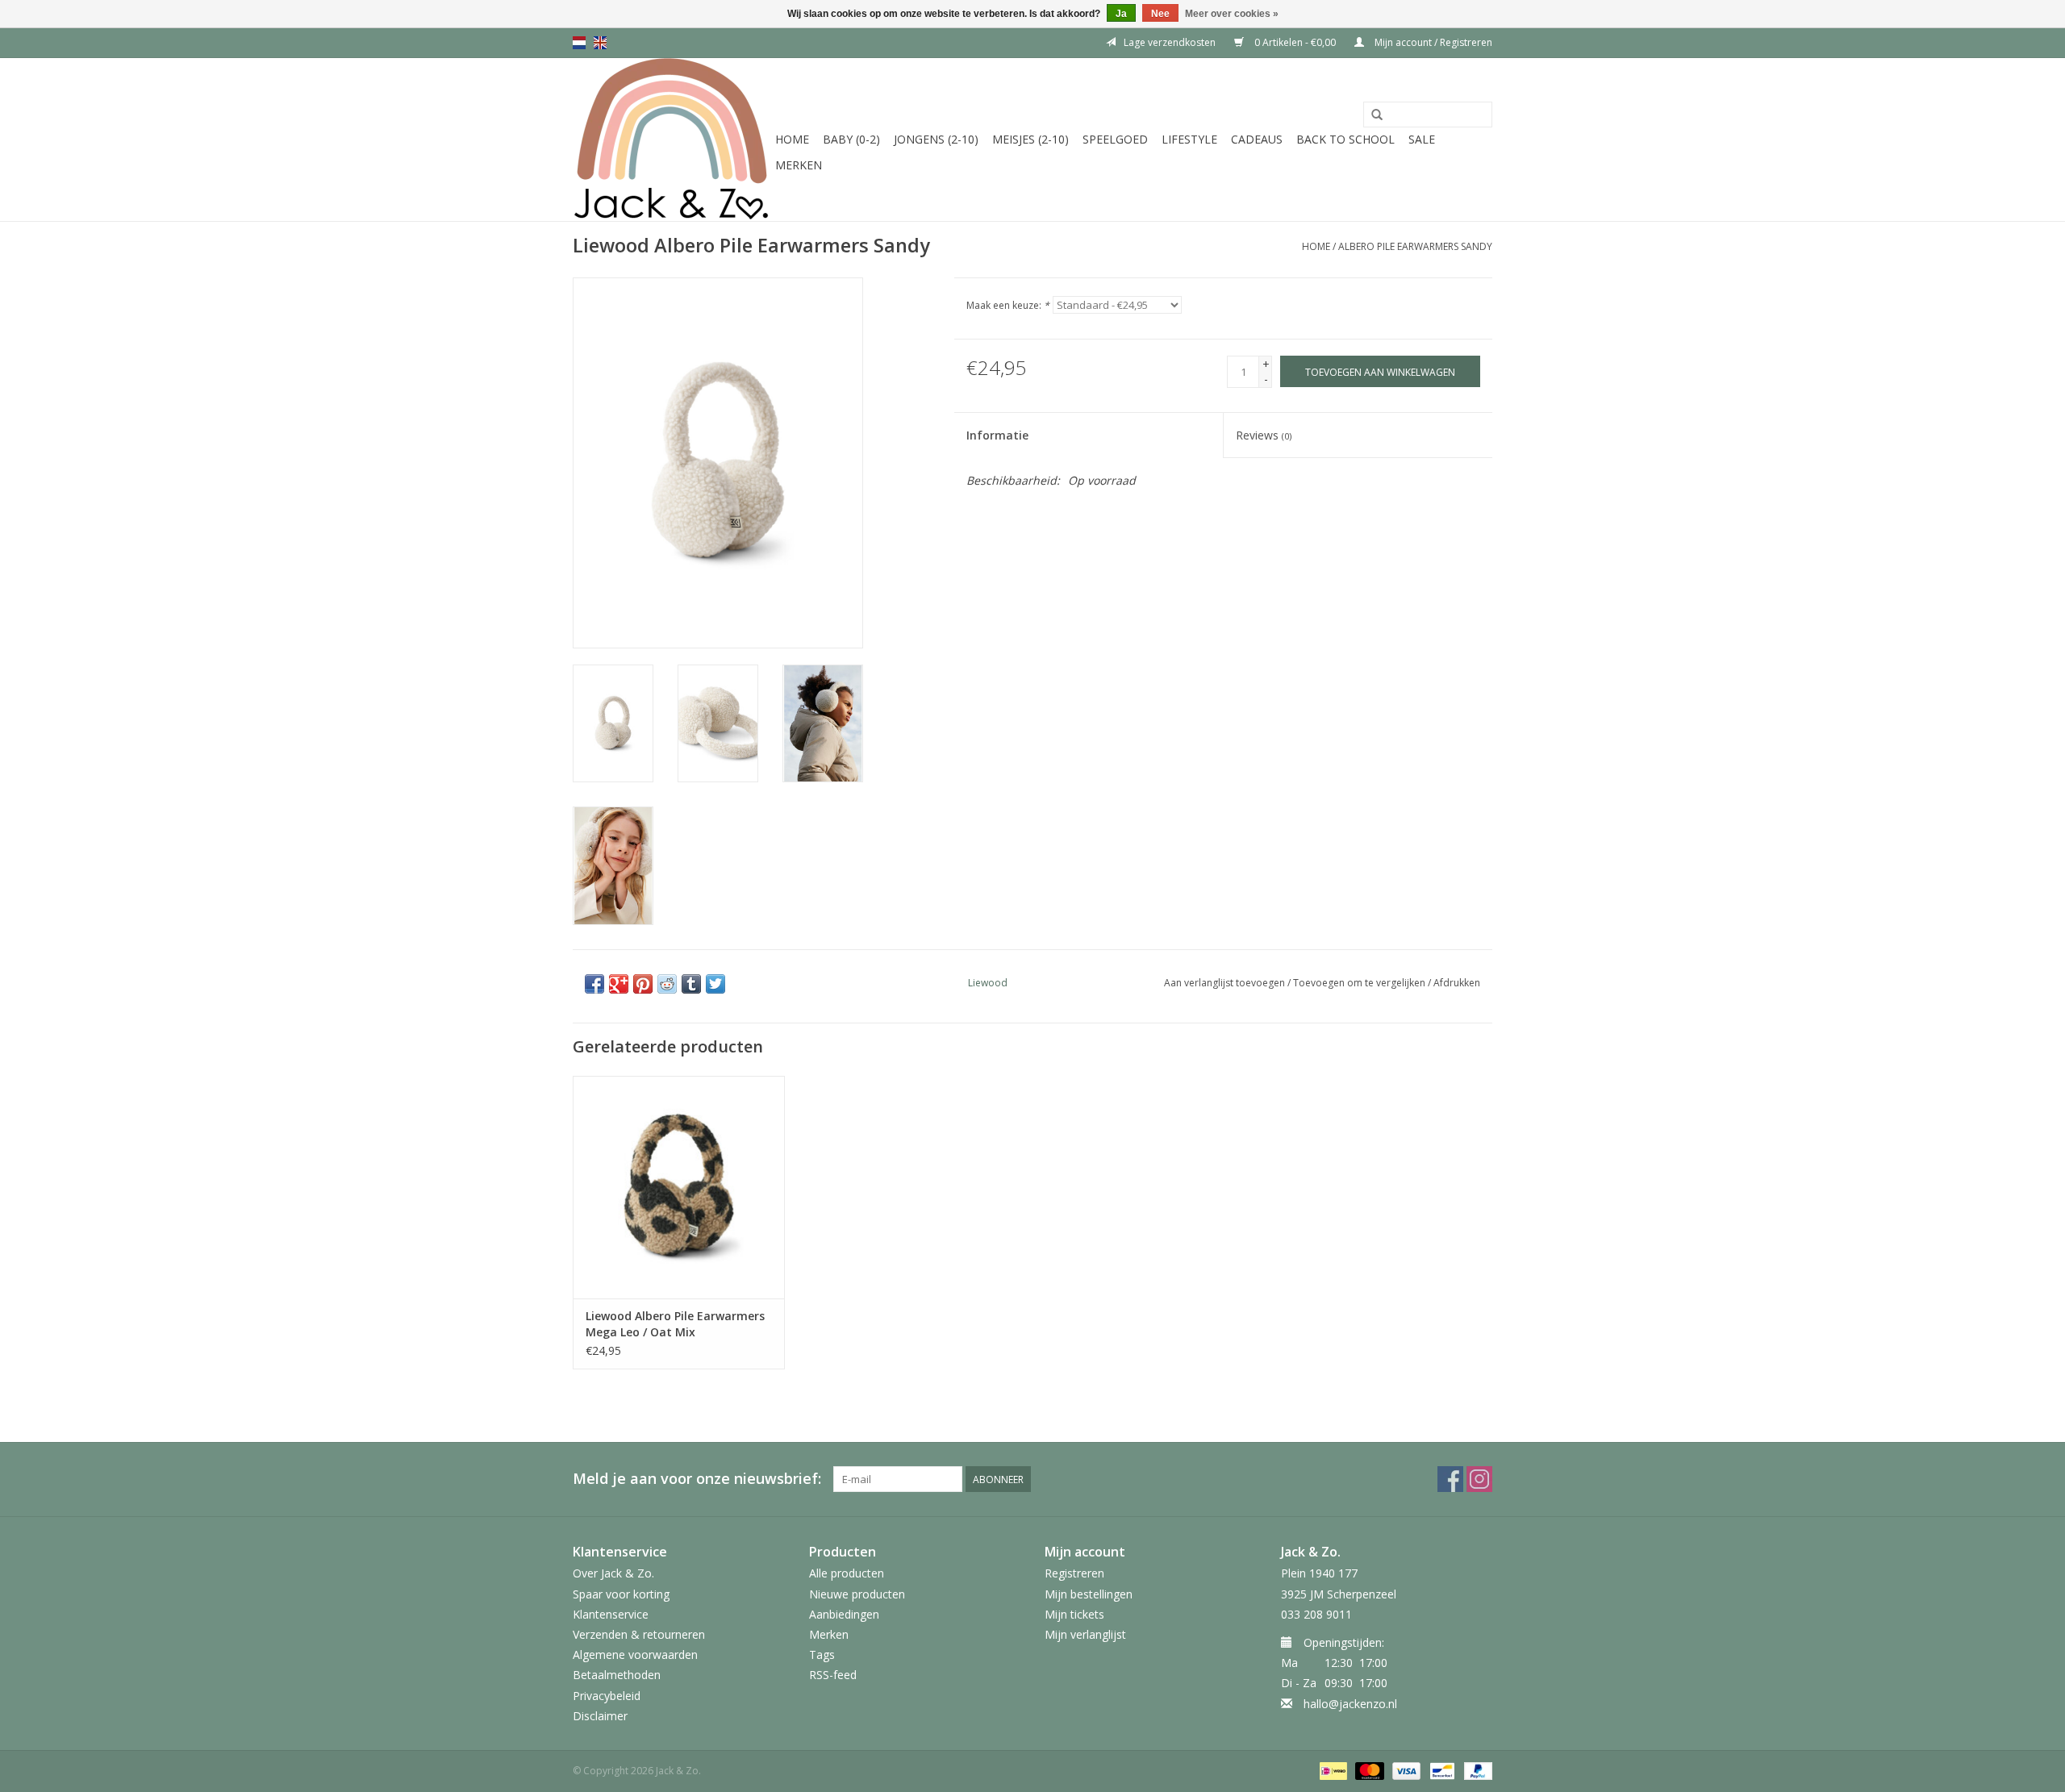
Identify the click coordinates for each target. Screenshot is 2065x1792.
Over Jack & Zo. (613, 1573)
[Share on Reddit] (667, 984)
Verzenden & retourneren (639, 1634)
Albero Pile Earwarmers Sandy (1415, 246)
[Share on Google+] (619, 984)
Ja (1121, 14)
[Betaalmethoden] (1332, 1770)
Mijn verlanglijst (1085, 1634)
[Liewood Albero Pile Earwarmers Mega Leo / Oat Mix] (679, 1187)
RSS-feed (833, 1675)
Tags (822, 1654)
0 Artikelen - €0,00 (1295, 42)
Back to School (1345, 139)
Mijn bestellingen (1089, 1594)
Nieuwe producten (857, 1594)
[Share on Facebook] (594, 984)
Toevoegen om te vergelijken (1360, 983)
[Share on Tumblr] (691, 984)
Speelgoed (1115, 139)
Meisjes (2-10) (1030, 139)
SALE (1422, 139)
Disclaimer (600, 1716)
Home (792, 139)
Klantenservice (611, 1614)
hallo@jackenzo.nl (1350, 1704)
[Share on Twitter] (715, 984)
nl (579, 43)
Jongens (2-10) (936, 139)
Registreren (1074, 1573)
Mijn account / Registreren (1432, 42)
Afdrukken (1457, 983)
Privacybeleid (607, 1696)
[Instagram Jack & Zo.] (1479, 1479)
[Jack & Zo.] (672, 140)
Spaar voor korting (621, 1594)
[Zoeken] (1377, 115)
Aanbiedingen (844, 1614)
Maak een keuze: (1008, 305)
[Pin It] (643, 984)
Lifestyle (1189, 139)
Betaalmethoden (617, 1675)
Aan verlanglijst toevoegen (1224, 983)
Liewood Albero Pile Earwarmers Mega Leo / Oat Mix (675, 1324)
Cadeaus (1257, 139)
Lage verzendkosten (1170, 42)
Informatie (997, 435)
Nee (1160, 14)
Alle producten (847, 1573)
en (600, 43)
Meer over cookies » (1232, 14)
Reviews (1264, 435)
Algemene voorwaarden (635, 1654)
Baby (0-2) (851, 139)
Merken (799, 165)
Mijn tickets (1074, 1614)
